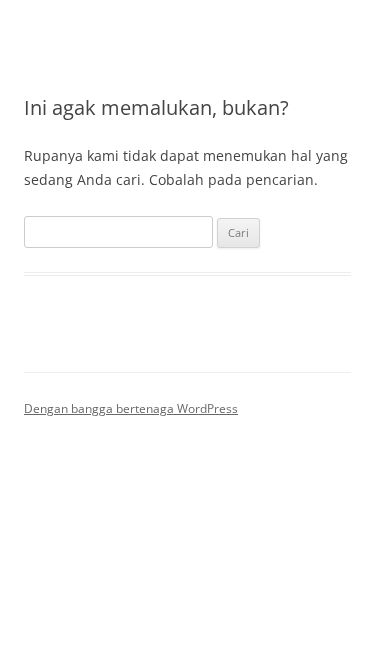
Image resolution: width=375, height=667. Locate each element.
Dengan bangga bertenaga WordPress (131, 408)
